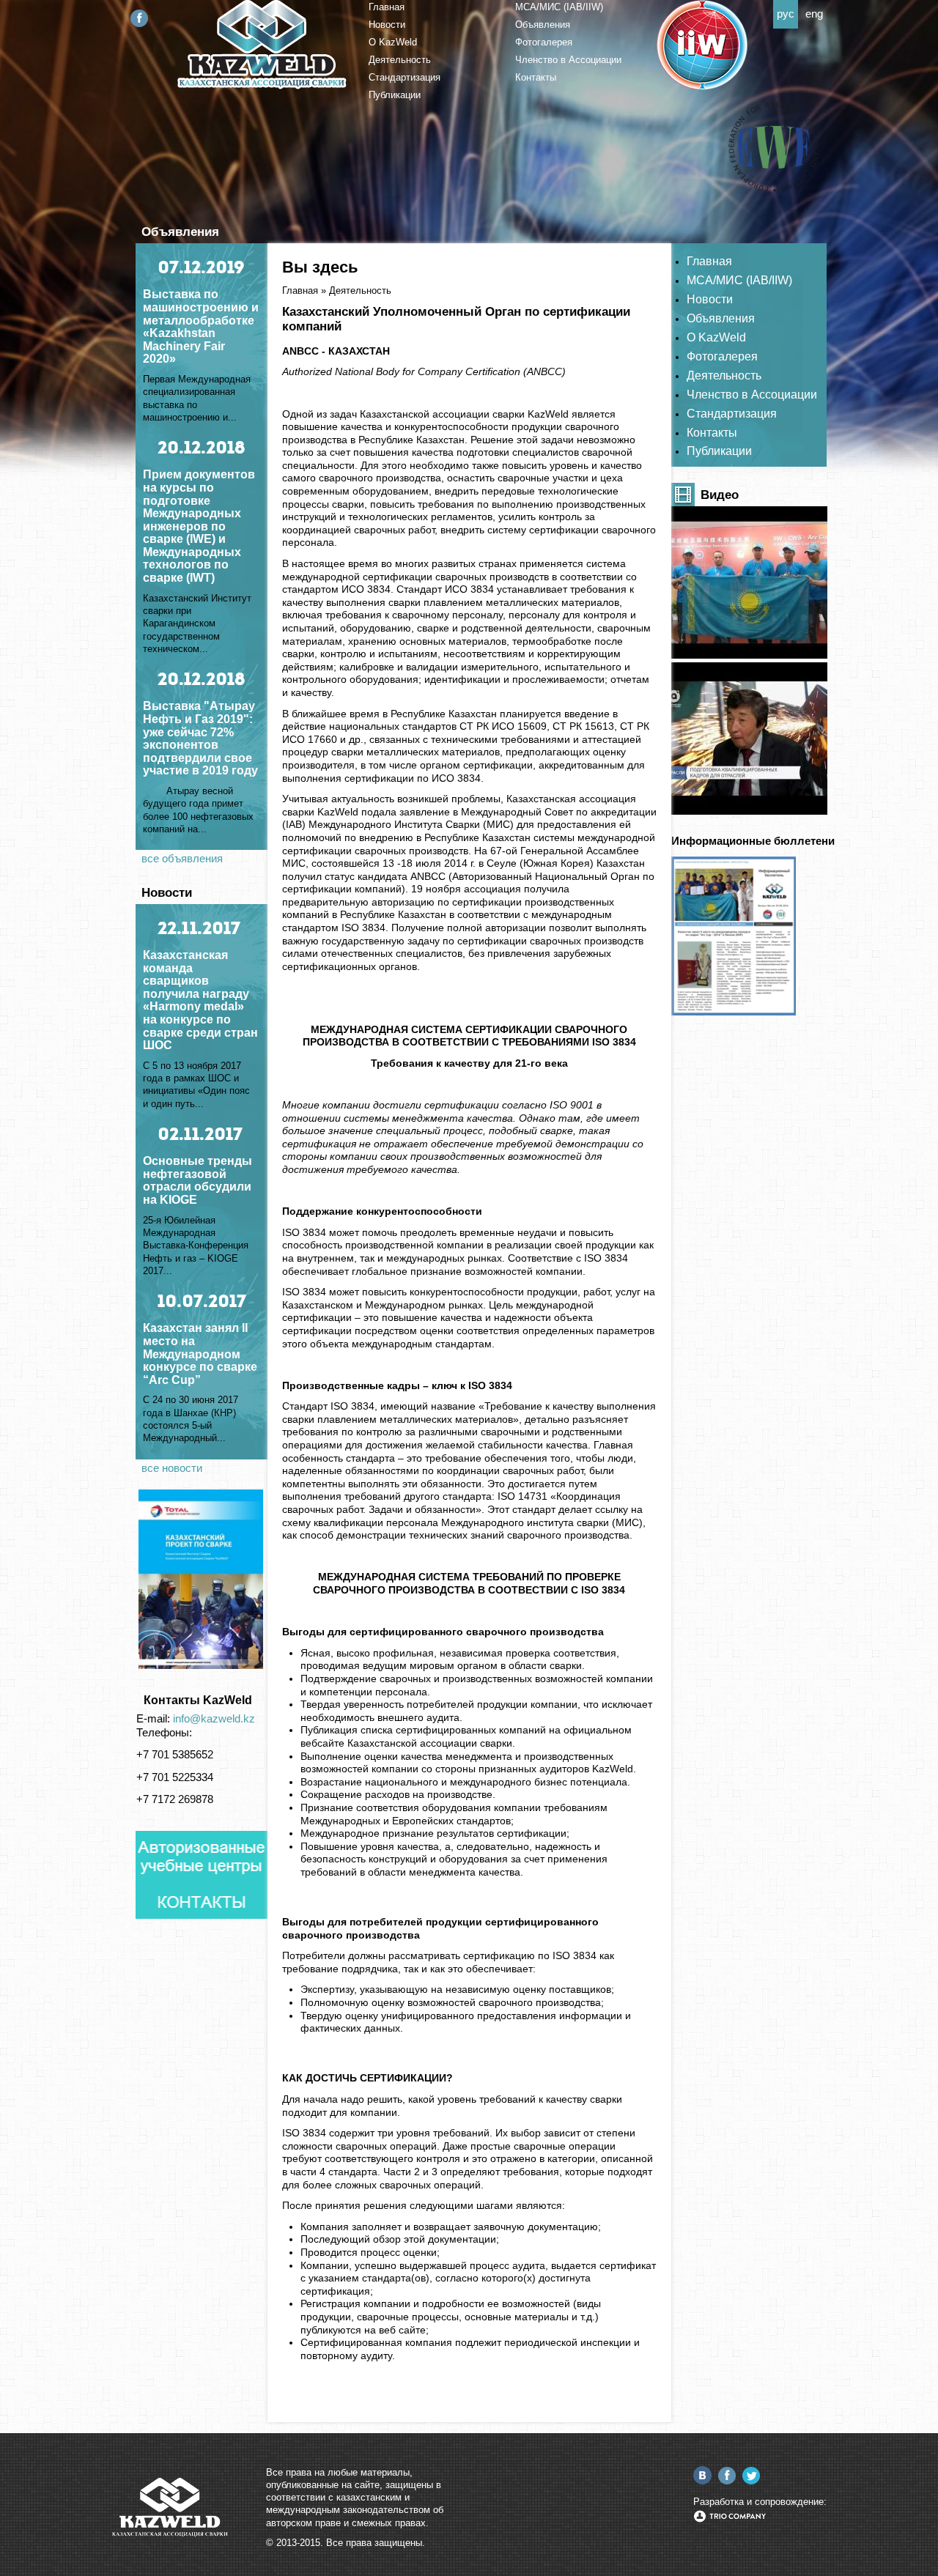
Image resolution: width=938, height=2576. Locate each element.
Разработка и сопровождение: (760, 2502)
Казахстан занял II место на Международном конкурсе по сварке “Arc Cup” (200, 1354)
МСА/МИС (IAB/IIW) (559, 7)
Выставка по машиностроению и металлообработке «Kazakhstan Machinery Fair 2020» (201, 326)
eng (814, 14)
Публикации (395, 95)
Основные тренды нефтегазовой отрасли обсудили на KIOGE (197, 1180)
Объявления (543, 25)
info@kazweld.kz (214, 1719)
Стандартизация (405, 77)
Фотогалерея (544, 42)
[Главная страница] (262, 86)
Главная (387, 7)
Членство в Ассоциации (568, 60)
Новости (387, 25)
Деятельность (400, 60)
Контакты (536, 77)
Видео (720, 495)
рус (786, 14)
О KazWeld (393, 42)
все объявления (182, 859)
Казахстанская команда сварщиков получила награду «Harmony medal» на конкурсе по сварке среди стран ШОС (200, 1000)
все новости (172, 1468)
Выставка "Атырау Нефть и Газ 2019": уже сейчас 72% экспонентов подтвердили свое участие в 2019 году (200, 738)
